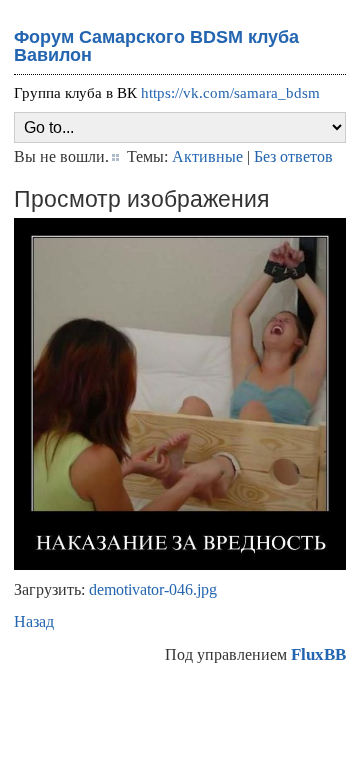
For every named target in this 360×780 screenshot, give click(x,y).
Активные (207, 156)
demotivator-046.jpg (153, 589)
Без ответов (293, 156)
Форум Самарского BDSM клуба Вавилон (156, 46)
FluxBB (318, 654)
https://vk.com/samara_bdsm (230, 93)
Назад (34, 621)
